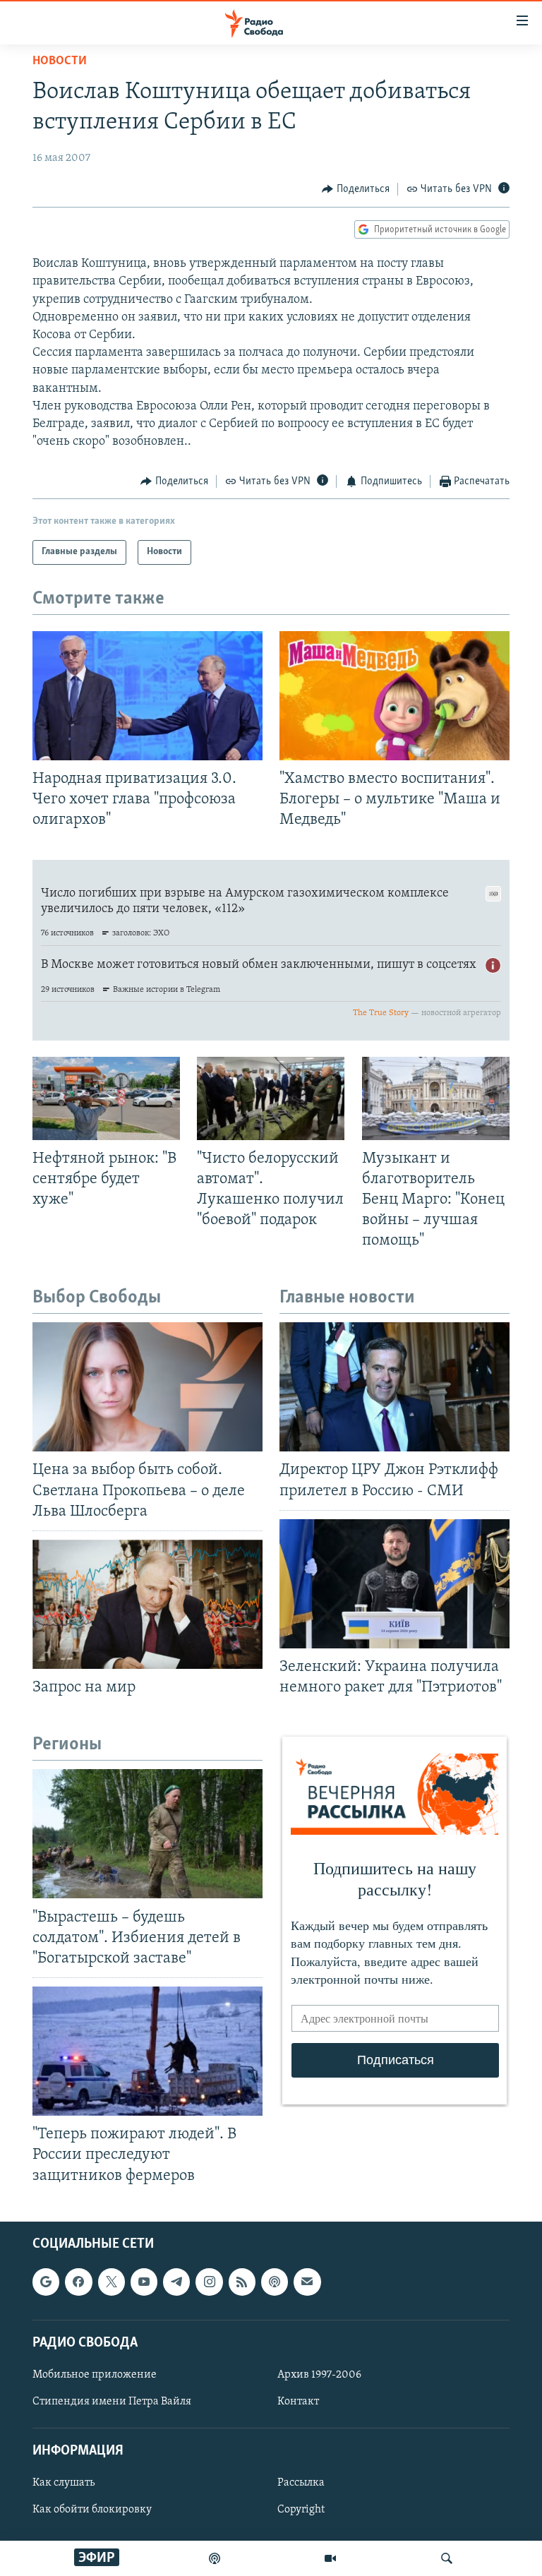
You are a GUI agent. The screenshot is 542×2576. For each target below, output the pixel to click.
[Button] (356, 189)
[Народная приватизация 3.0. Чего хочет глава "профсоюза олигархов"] (147, 696)
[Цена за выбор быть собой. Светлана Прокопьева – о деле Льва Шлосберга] (147, 1387)
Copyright (301, 2510)
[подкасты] (215, 2558)
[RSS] (242, 2282)
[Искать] (447, 2558)
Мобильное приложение (95, 2375)
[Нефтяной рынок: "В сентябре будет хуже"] (106, 1098)
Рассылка (301, 2483)
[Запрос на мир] (147, 1604)
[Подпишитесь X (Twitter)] (112, 2282)
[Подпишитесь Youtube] (144, 2282)
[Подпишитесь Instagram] (209, 2282)
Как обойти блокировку (92, 2510)
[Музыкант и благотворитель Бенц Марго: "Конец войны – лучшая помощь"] (436, 1098)
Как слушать (64, 2483)
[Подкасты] (275, 2282)
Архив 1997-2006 (319, 2375)
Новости (60, 61)
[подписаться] (307, 2282)
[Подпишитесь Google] (46, 2282)
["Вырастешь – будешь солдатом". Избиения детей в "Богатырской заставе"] (147, 1834)
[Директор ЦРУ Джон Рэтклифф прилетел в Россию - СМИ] (395, 1387)
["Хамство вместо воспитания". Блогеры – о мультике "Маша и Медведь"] (395, 696)
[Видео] (330, 2558)
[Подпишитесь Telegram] (176, 2282)
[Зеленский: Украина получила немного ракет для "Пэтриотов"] (395, 1584)
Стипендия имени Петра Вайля (112, 2402)
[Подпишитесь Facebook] (78, 2282)
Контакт (298, 2402)
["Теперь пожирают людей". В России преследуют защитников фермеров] (147, 2051)
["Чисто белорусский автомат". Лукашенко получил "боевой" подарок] (271, 1098)
